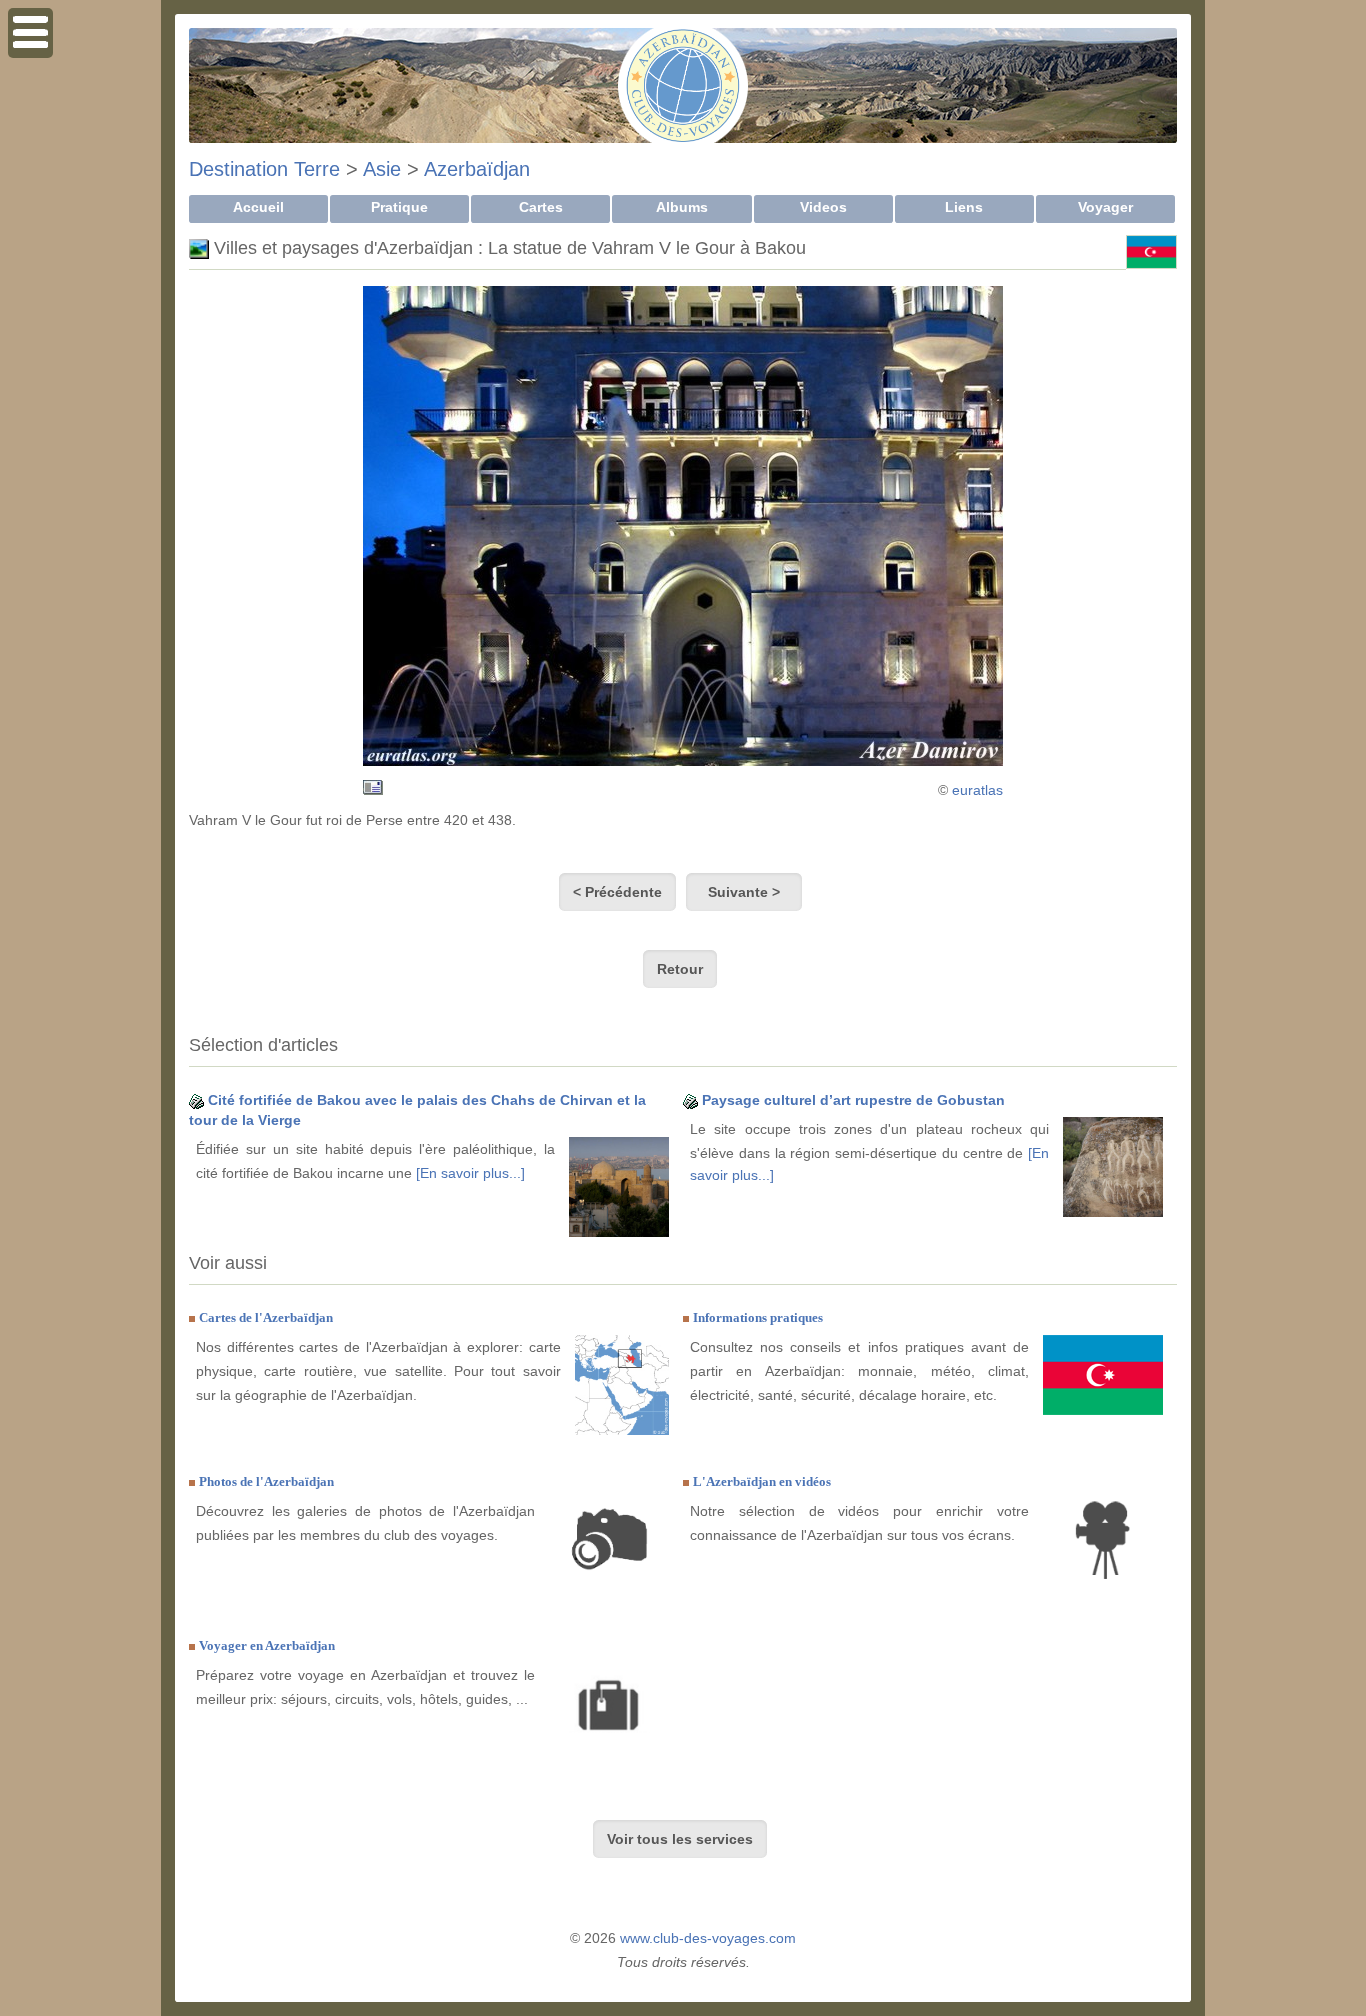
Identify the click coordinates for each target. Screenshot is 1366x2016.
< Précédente (617, 892)
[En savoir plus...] (470, 1173)
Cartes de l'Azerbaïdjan (266, 1317)
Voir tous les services (680, 1839)
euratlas (977, 790)
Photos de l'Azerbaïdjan (266, 1481)
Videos (823, 207)
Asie (382, 169)
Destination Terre (264, 169)
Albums (682, 207)
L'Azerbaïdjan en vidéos (762, 1481)
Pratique (399, 207)
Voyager (1105, 207)
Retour (680, 969)
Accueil (258, 207)
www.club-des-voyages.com (708, 1938)
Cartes (541, 207)
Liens (964, 207)
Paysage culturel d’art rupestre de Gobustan (853, 1100)
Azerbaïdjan (477, 169)
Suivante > (744, 892)
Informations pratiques (758, 1317)
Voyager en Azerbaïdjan (267, 1645)
